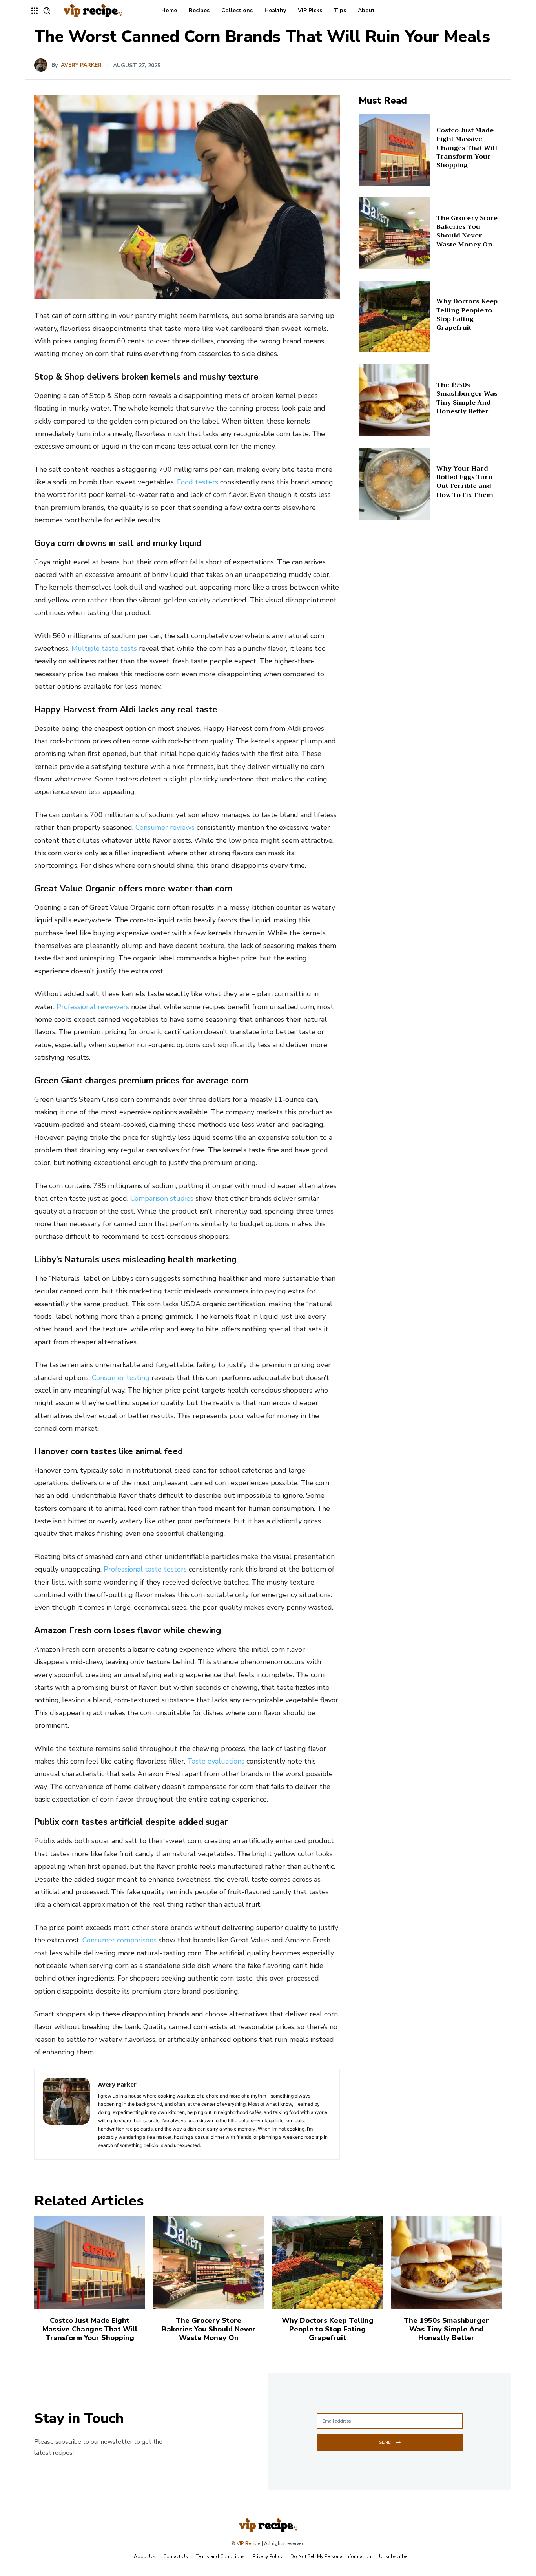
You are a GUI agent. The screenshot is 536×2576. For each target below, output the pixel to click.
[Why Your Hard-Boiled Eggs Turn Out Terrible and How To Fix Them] (395, 484)
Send (385, 2442)
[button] (47, 11)
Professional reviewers (93, 1007)
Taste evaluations (216, 1761)
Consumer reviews (165, 827)
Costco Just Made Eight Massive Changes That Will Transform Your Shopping (467, 148)
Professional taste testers (145, 1569)
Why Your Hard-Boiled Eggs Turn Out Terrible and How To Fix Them (465, 482)
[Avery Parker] (43, 65)
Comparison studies (162, 1198)
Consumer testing (121, 1378)
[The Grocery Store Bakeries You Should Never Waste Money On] (395, 233)
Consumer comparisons (119, 1940)
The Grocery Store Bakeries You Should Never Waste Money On (467, 231)
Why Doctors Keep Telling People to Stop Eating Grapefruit (467, 315)
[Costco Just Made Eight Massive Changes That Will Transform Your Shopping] (395, 150)
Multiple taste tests (104, 648)
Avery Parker (81, 65)
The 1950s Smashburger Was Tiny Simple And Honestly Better (467, 398)
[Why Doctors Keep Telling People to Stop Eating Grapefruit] (395, 317)
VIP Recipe (249, 2543)
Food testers (198, 482)
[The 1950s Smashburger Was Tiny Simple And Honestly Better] (395, 400)
